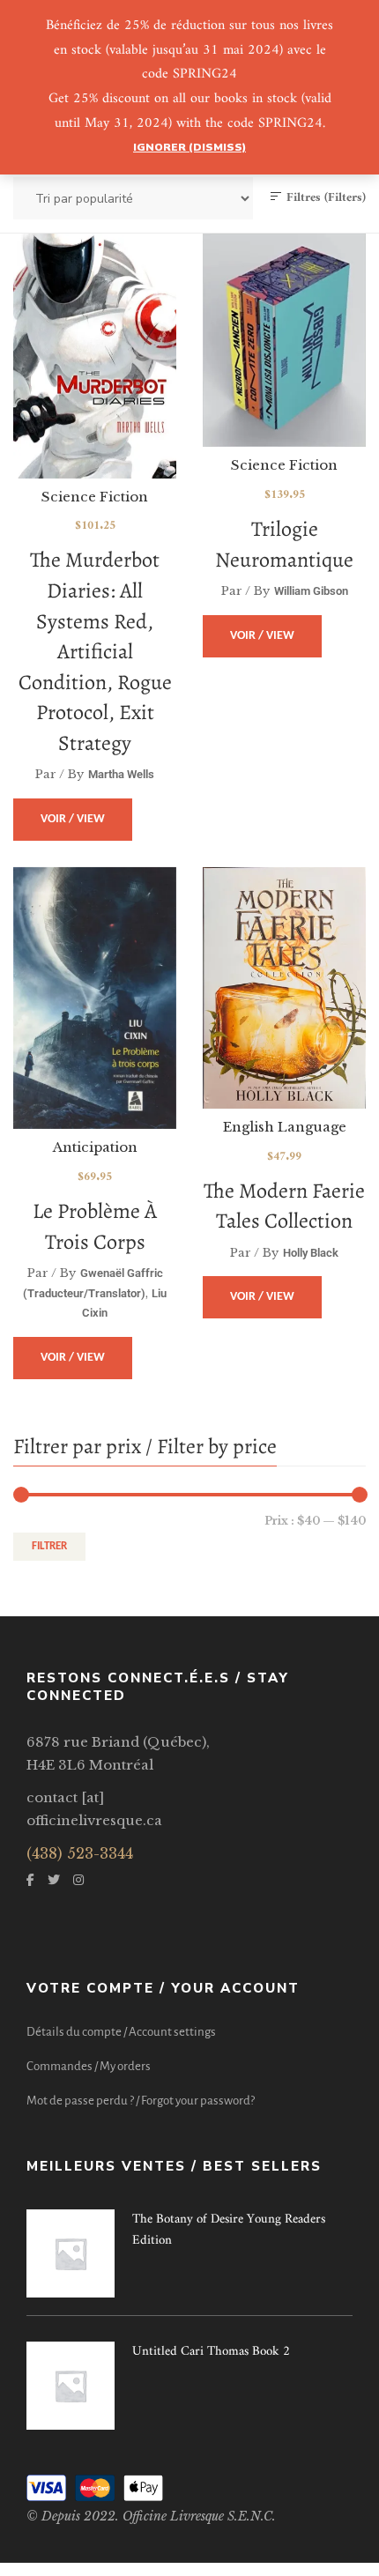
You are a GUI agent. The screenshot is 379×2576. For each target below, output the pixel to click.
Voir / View (73, 819)
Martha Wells (121, 774)
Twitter (54, 1880)
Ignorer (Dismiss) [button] (189, 147)
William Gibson (311, 591)
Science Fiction (95, 497)
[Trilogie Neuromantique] (284, 340)
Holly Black (311, 1253)
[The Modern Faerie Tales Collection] (284, 988)
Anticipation (95, 1147)
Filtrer (49, 1546)
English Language (285, 1127)
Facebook (30, 1880)
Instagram (78, 1880)
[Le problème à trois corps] (95, 929)
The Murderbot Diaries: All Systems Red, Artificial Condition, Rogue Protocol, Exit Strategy (95, 651)
